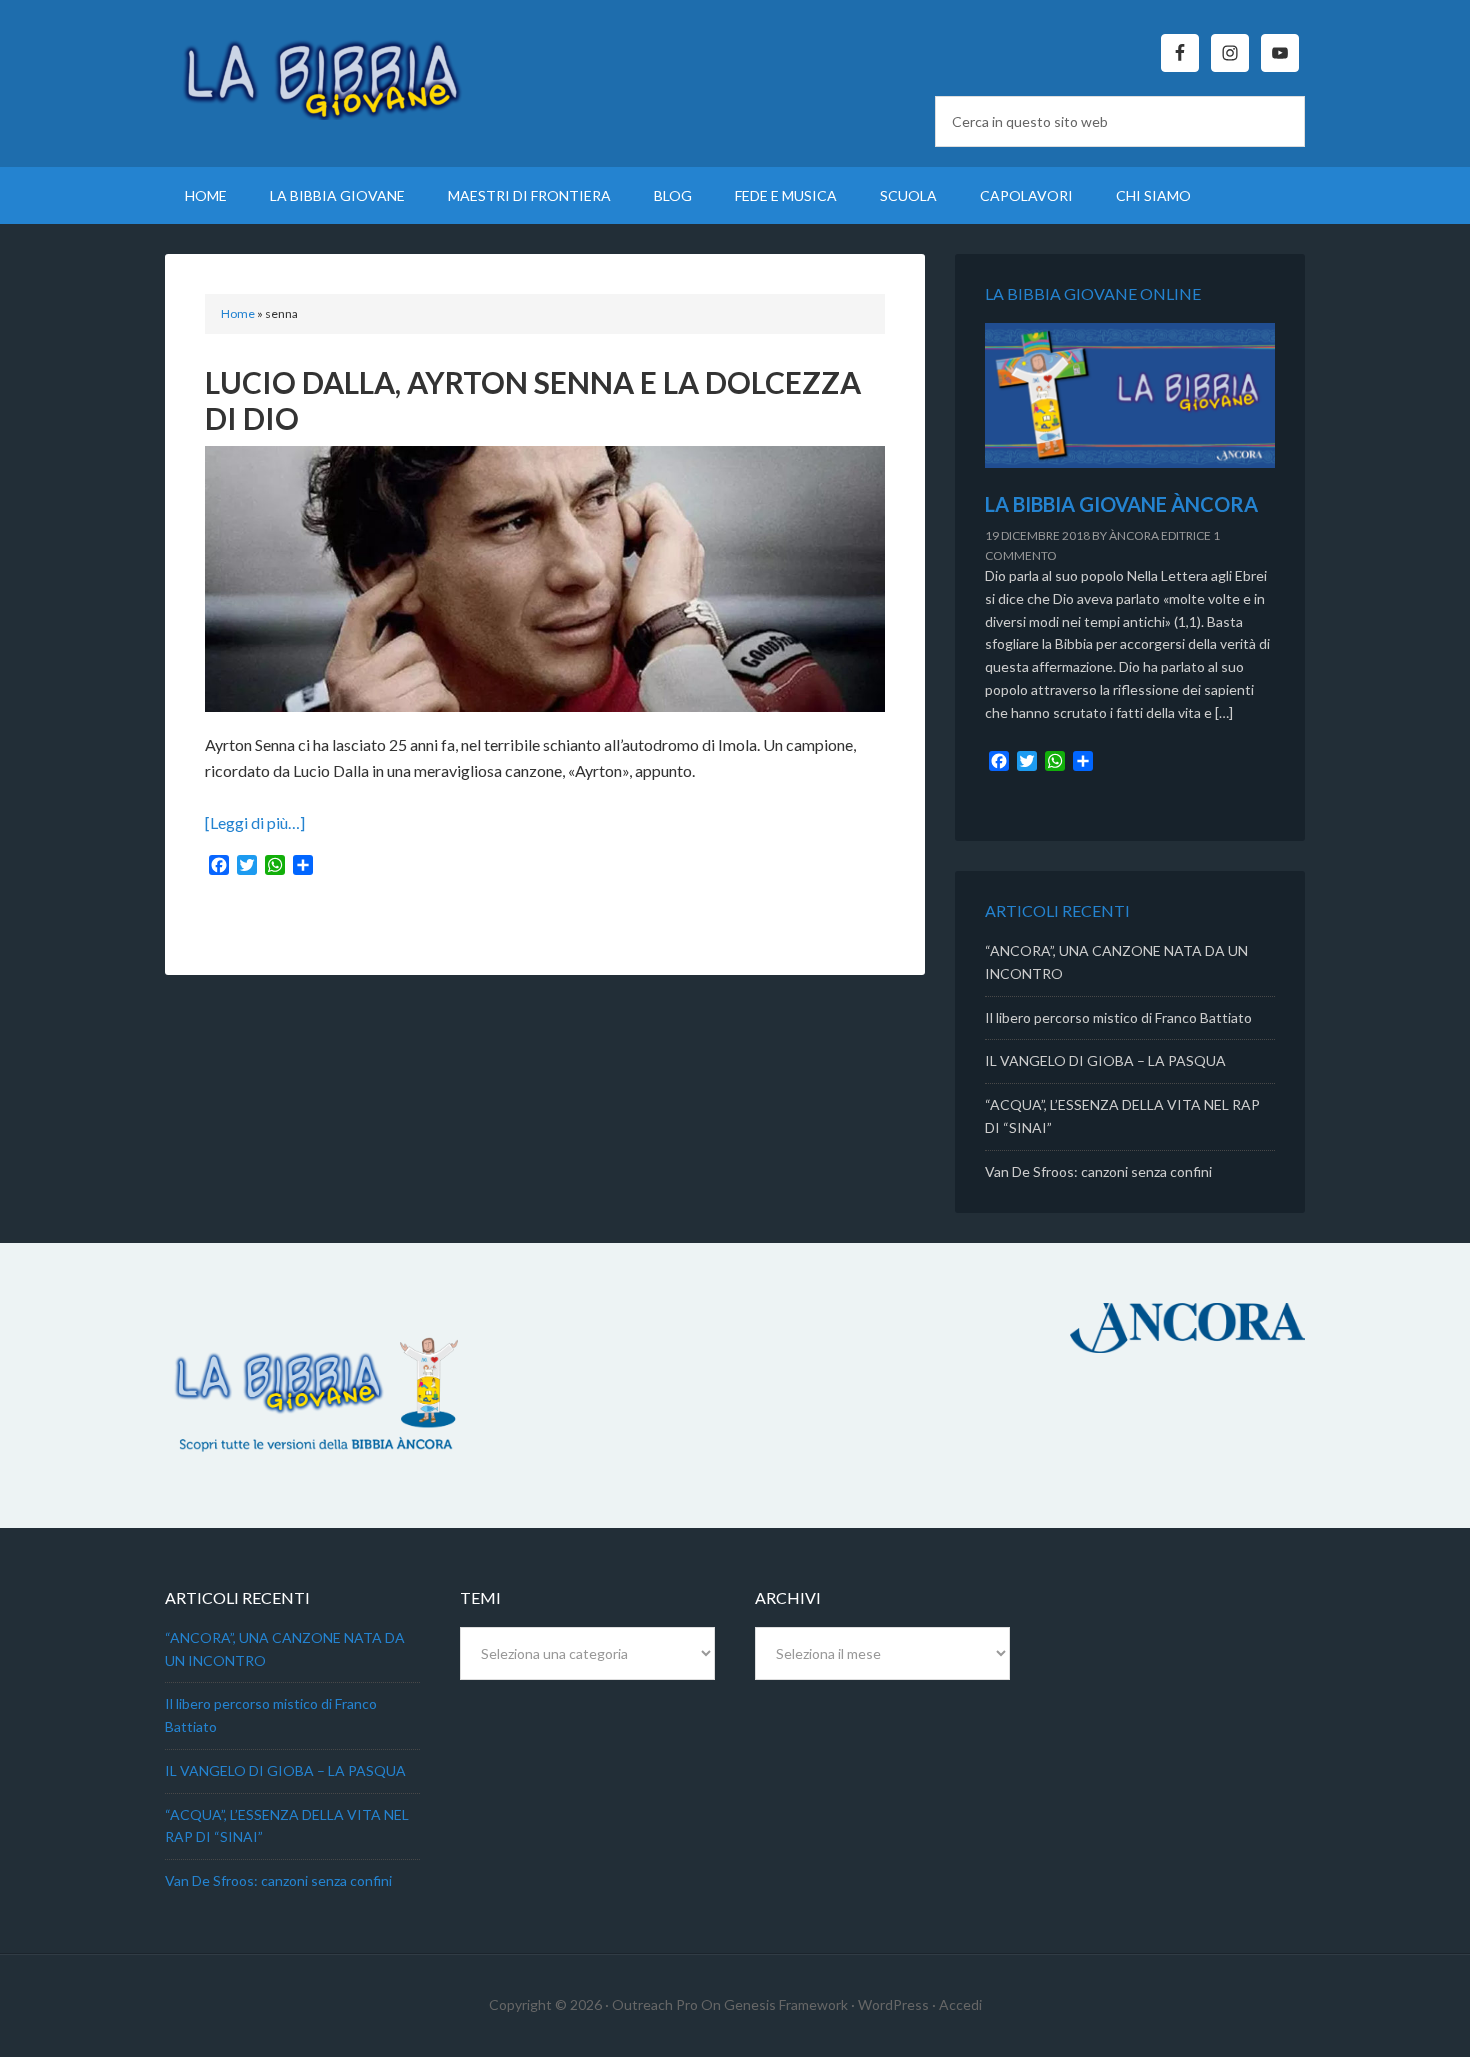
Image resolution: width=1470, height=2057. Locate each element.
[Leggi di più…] (255, 822)
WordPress (893, 2004)
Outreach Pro (655, 2004)
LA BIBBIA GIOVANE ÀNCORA (1121, 504)
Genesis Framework (786, 2004)
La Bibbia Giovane (335, 70)
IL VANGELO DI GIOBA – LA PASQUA (1105, 1060)
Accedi (960, 2004)
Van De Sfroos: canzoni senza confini (1098, 1171)
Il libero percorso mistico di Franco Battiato (1118, 1017)
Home (238, 313)
